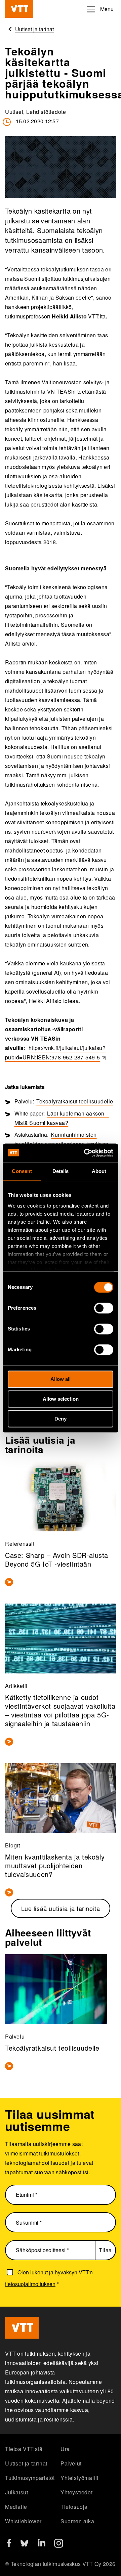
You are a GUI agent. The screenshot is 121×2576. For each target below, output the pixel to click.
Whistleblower (23, 2521)
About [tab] (99, 1171)
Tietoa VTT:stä (24, 2449)
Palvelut (71, 2463)
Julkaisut (16, 2492)
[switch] (104, 1308)
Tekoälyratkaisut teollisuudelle (75, 1101)
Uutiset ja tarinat (26, 2463)
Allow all (61, 1379)
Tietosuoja (74, 2507)
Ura (65, 2449)
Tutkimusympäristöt (30, 2478)
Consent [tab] (22, 1171)
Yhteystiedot (76, 2492)
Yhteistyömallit (79, 2478)
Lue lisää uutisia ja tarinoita (61, 1908)
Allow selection (61, 1399)
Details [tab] (61, 1171)
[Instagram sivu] (59, 2546)
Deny (61, 1419)
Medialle (16, 2507)
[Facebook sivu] (9, 2545)
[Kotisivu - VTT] (19, 9)
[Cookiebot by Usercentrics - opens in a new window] (85, 1153)
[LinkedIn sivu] (42, 2544)
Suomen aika (77, 2521)
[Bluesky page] (24, 2546)
